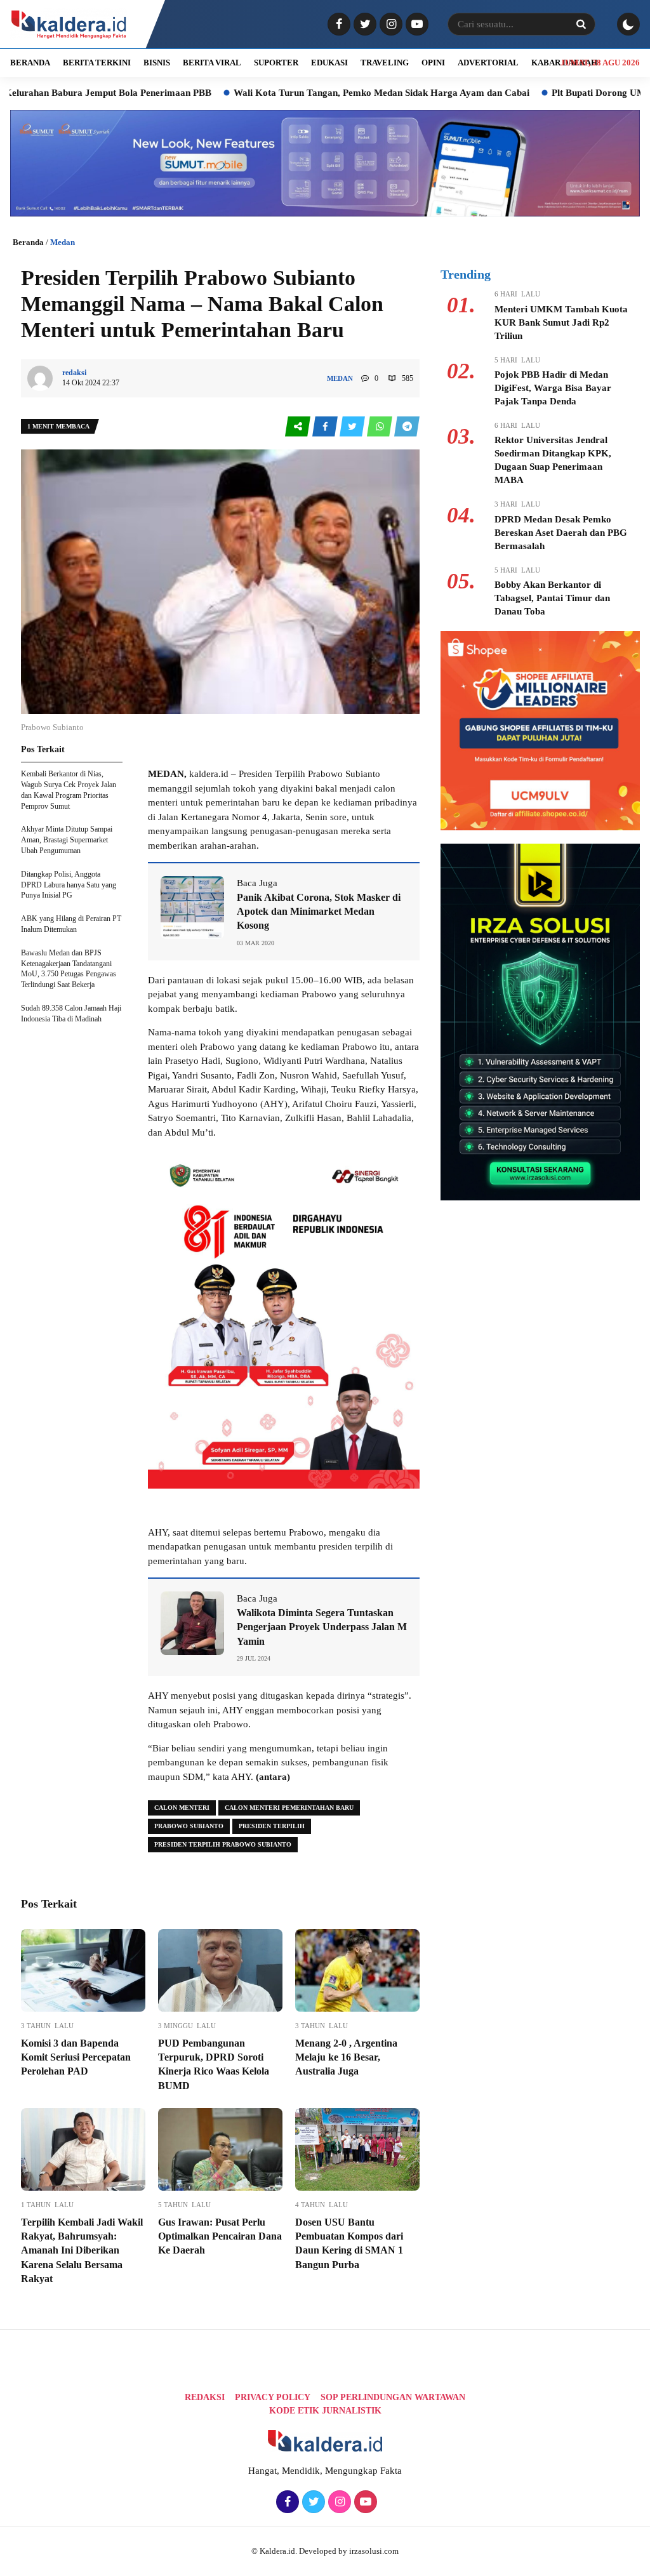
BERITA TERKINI (97, 63)
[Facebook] (337, 25)
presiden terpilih (272, 1826)
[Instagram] (389, 25)
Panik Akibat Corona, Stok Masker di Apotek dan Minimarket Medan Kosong (319, 912)
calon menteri (182, 1808)
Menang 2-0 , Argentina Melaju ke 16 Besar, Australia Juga (346, 2057)
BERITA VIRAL (212, 63)
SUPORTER (276, 63)
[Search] (581, 24)
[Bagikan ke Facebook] (326, 427)
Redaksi (205, 2397)
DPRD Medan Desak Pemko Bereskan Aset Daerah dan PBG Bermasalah (561, 533)
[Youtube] (415, 25)
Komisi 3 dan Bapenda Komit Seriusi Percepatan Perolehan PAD (76, 2057)
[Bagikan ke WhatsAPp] (381, 427)
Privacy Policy (273, 2397)
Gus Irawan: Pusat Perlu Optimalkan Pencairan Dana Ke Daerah (220, 2236)
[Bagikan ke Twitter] (353, 427)
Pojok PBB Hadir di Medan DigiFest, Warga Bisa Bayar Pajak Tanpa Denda (553, 388)
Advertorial (488, 63)
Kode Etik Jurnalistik (325, 2411)
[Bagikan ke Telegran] (407, 427)
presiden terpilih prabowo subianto (223, 1844)
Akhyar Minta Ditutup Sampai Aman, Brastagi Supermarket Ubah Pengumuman (67, 840)
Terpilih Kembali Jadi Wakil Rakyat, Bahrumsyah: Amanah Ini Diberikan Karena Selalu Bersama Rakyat (82, 2251)
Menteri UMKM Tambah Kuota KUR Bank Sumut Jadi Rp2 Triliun (561, 322)
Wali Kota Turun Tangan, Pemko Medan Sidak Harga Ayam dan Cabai (313, 93)
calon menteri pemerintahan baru (289, 1808)
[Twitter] (363, 25)
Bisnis (157, 63)
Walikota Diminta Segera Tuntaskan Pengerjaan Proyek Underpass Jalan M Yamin (322, 1627)
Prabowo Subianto (189, 1826)
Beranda (28, 242)
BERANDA (30, 63)
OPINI (433, 63)
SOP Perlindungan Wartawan (393, 2397)
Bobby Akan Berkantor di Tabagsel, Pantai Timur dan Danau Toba (552, 598)
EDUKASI (329, 63)
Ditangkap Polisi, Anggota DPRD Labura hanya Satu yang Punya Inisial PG (69, 885)
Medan (63, 242)
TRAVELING (385, 63)
